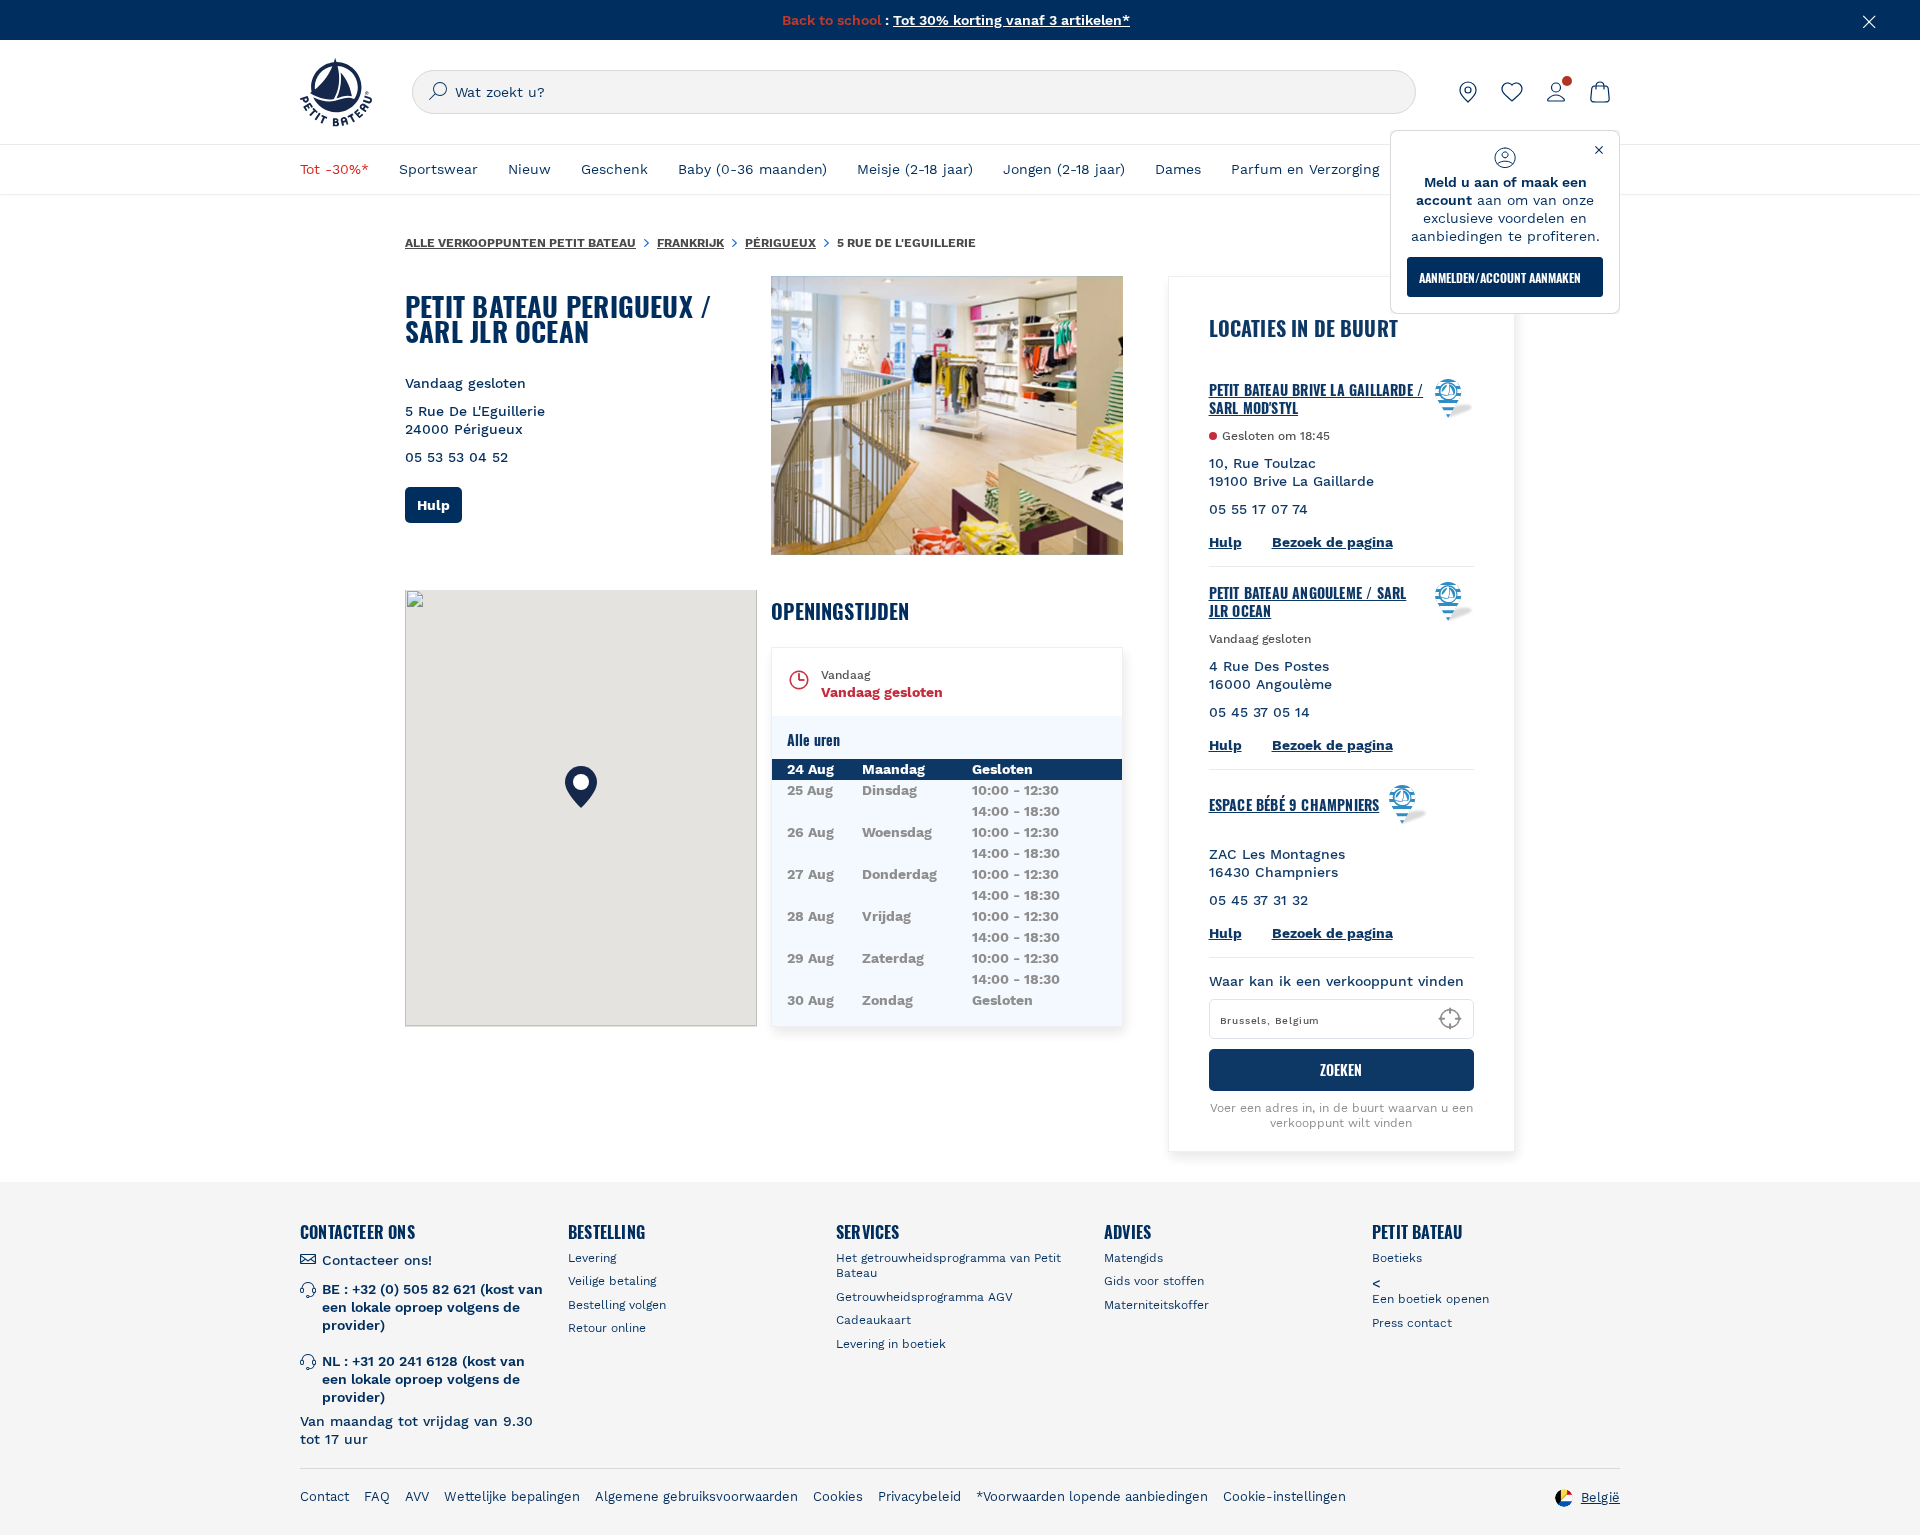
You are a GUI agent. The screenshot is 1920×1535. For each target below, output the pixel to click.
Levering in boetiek (891, 1344)
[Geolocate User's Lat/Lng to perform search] (1450, 1019)
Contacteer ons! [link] (377, 1260)
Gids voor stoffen (1154, 1281)
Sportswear (438, 169)
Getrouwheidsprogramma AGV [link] (924, 1297)
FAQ (377, 1496)
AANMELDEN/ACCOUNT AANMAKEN (1500, 277)
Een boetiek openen (1430, 1299)
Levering (592, 1258)
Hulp (439, 504)
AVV (417, 1496)
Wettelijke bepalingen (512, 1496)
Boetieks (1397, 1258)
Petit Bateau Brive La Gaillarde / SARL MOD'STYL (1316, 399)
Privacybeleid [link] (919, 1496)
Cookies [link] (838, 1496)
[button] (581, 787)
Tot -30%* (334, 169)
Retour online (607, 1328)
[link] (1468, 92)
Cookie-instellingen (1284, 1496)
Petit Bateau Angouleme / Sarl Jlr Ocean (1308, 602)
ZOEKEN (1341, 1069)
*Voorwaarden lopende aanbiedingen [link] (1092, 1496)
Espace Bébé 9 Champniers (1294, 805)
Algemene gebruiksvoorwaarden (696, 1496)
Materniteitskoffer (1156, 1305)
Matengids (1133, 1258)
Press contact (1412, 1323)
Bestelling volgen (617, 1305)
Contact (324, 1496)
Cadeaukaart (873, 1320)
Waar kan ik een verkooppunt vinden (1336, 981)
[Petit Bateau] (336, 92)
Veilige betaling (612, 1281)
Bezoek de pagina (1332, 542)
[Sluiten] (1870, 20)
